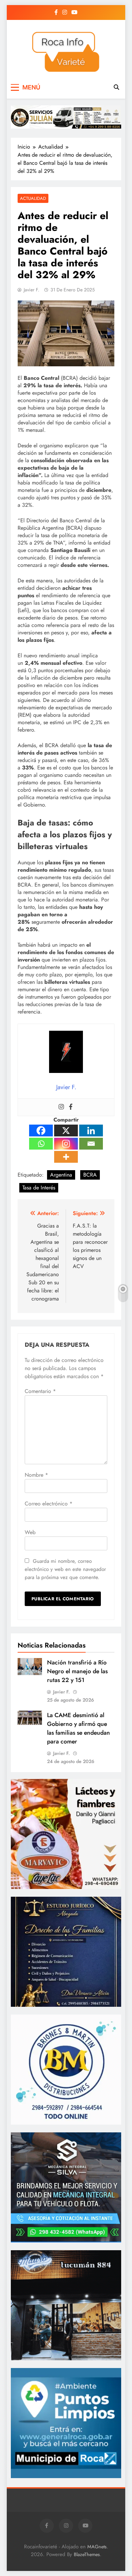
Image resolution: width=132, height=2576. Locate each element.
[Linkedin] (91, 1131)
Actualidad (33, 198)
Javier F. (31, 290)
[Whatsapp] (41, 1144)
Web (30, 1532)
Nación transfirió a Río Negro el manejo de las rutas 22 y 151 (77, 1671)
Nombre (36, 1475)
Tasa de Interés (39, 1188)
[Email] (91, 1144)
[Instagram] (61, 1107)
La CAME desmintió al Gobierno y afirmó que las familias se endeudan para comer (79, 1728)
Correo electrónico (49, 1504)
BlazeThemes (87, 2554)
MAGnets (97, 2547)
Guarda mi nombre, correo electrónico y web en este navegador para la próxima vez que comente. (65, 1569)
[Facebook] (71, 1107)
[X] (66, 1131)
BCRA (90, 1175)
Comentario (40, 1391)
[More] (66, 1157)
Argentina (61, 1175)
